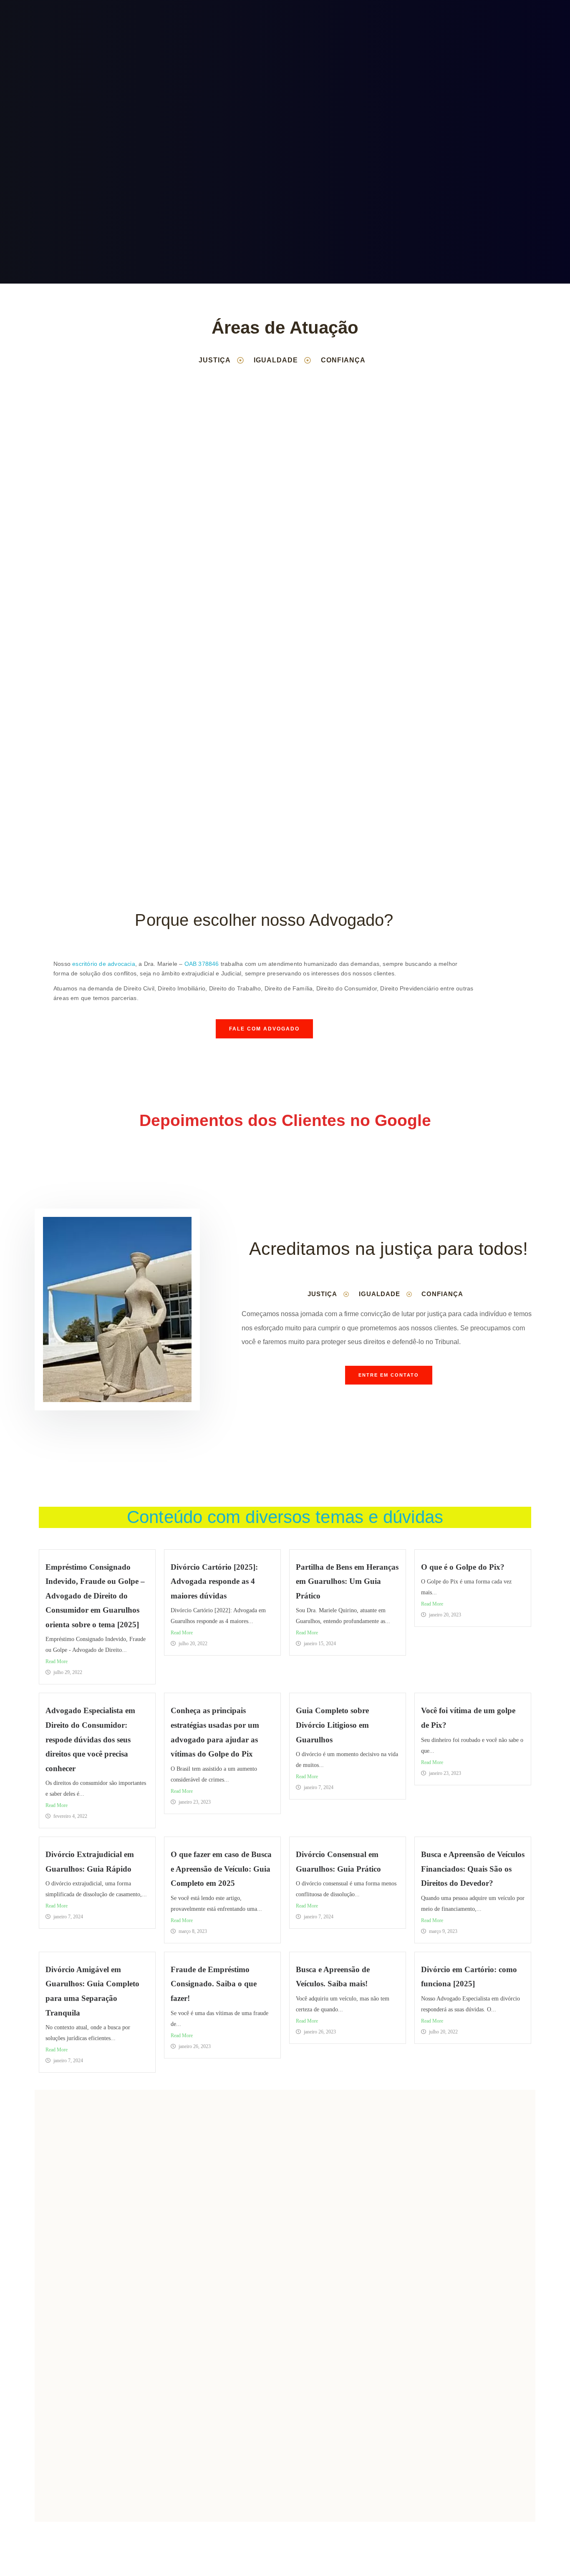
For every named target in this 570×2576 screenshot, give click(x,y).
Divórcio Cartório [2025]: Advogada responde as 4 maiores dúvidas (214, 1581)
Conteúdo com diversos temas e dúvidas (285, 1517)
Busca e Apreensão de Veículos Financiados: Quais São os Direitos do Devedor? (473, 1869)
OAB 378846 (202, 964)
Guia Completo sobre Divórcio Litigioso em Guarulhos (332, 1725)
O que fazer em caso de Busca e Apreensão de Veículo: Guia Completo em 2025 (221, 1869)
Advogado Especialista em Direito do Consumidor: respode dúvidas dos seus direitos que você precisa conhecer (90, 1739)
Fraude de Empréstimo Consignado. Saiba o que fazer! (214, 1984)
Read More (57, 1661)
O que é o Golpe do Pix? (463, 1567)
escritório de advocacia (104, 964)
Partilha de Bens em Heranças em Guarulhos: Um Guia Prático (347, 1581)
